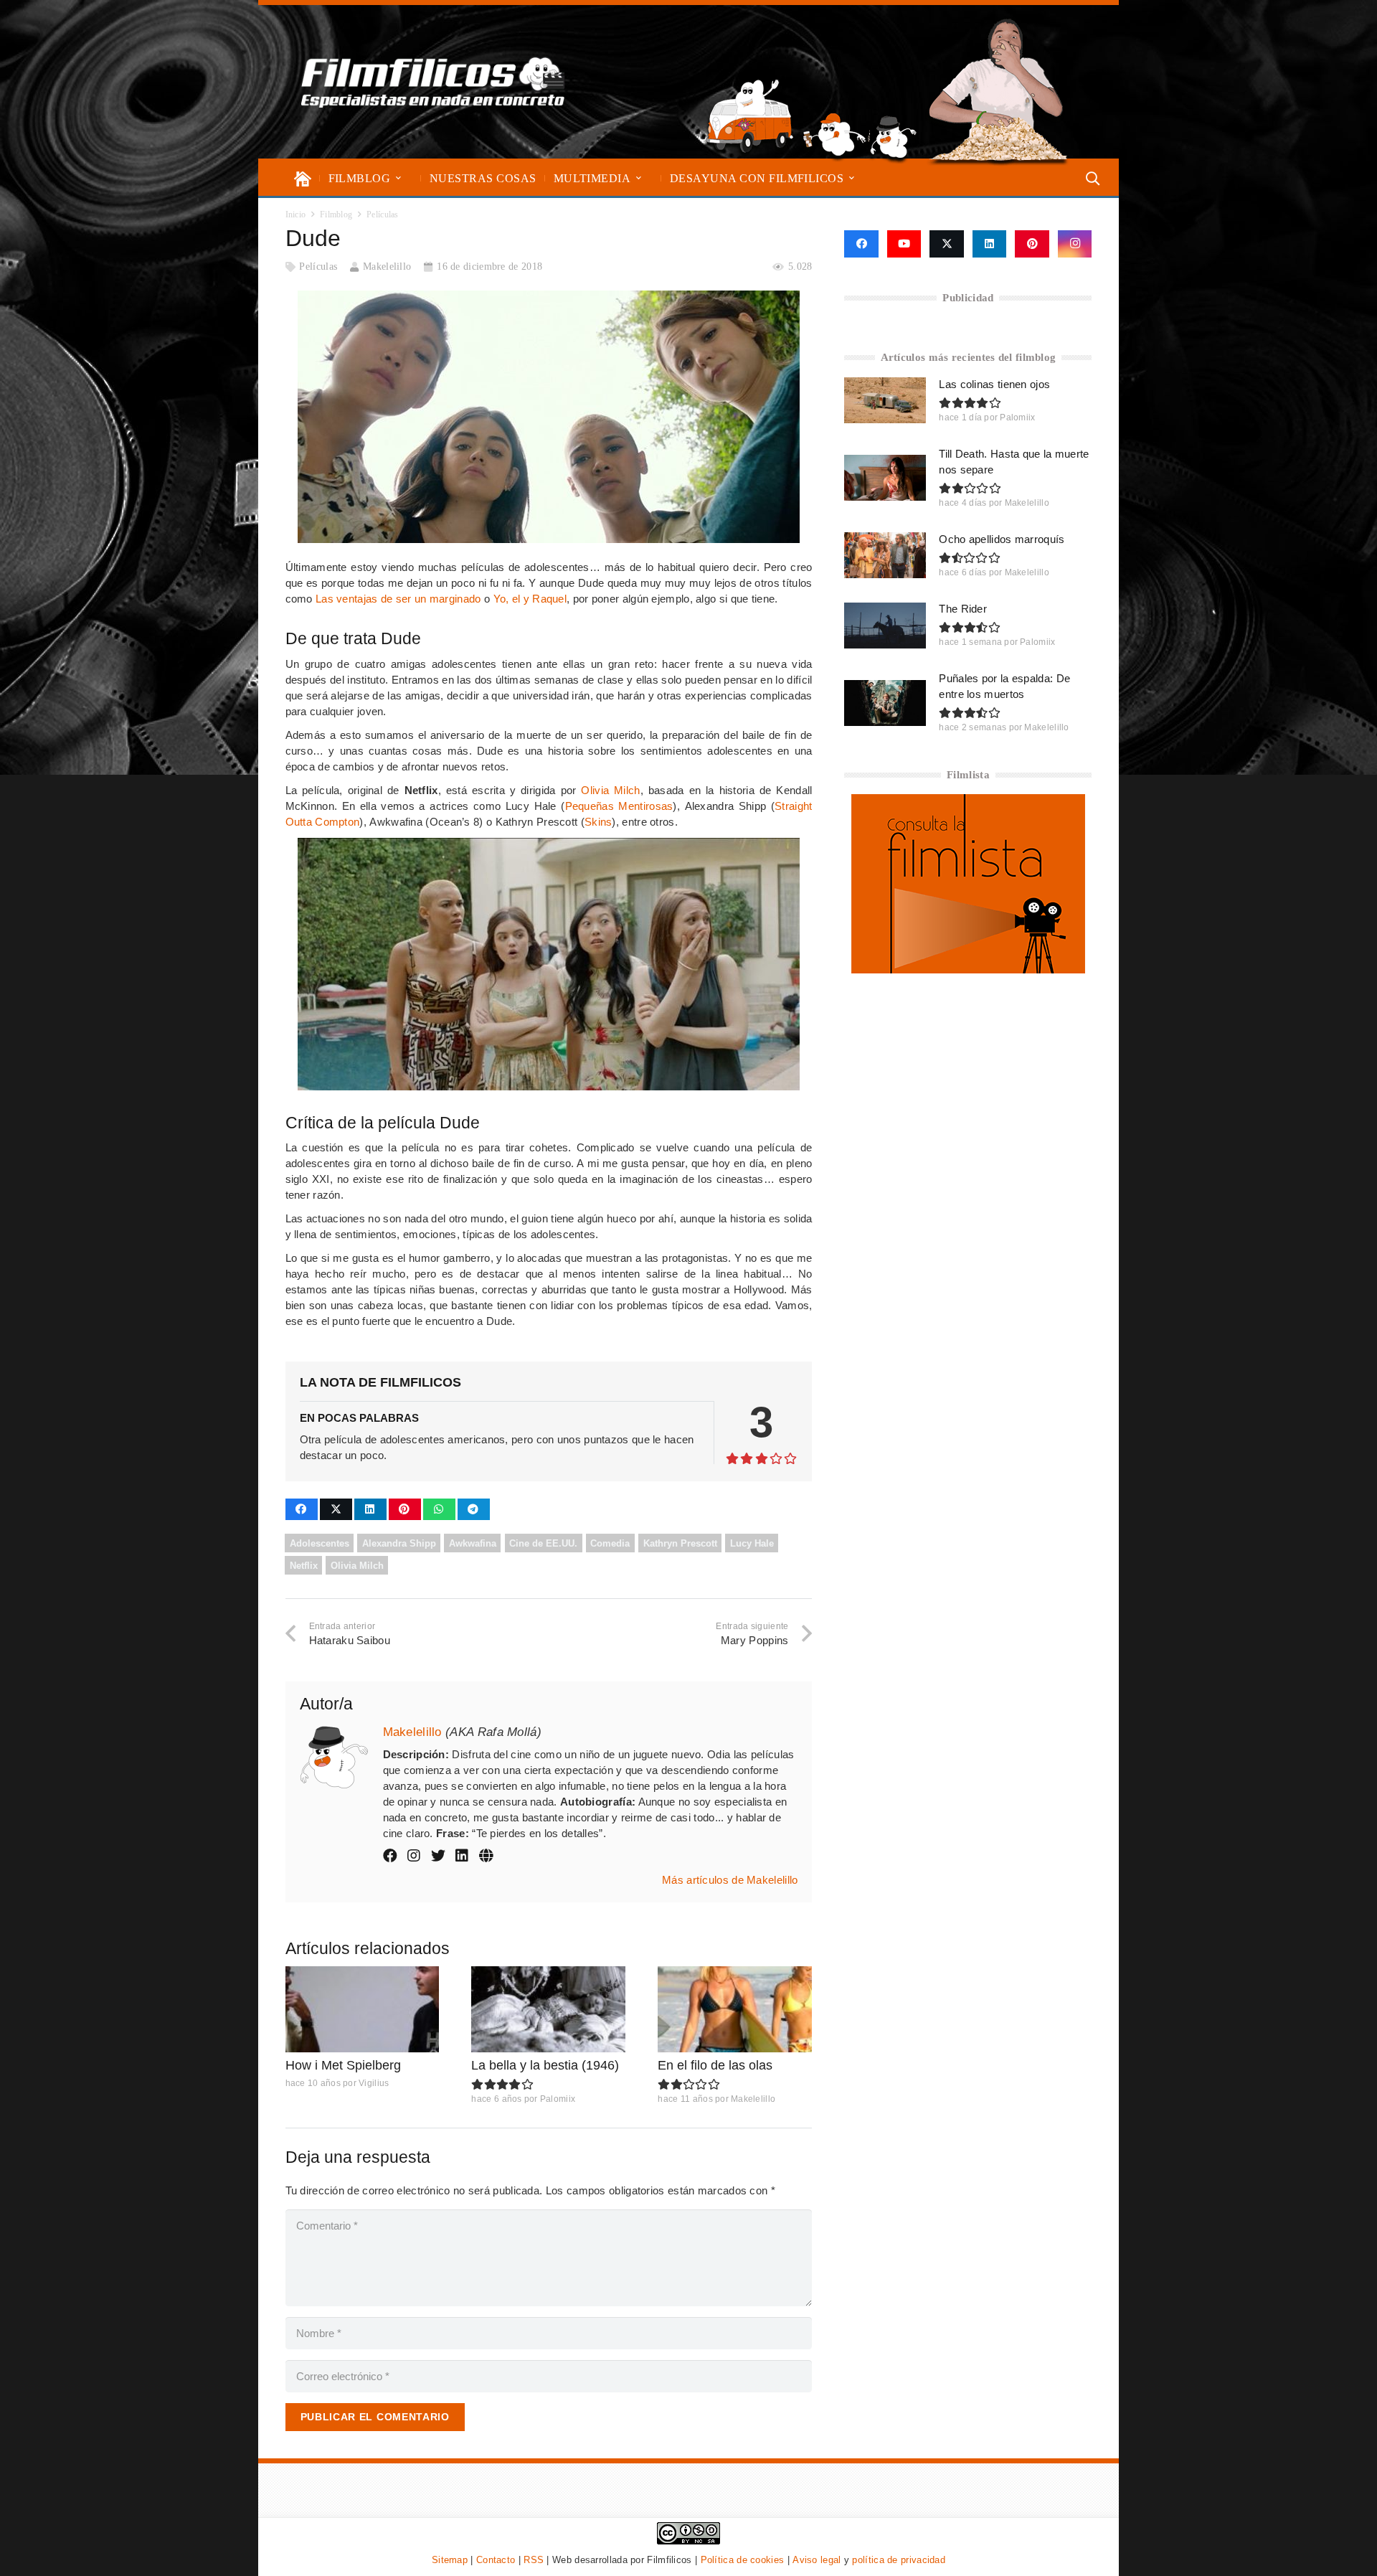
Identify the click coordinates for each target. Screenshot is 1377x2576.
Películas (318, 266)
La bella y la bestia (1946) (545, 2065)
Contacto (496, 2560)
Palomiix (558, 2099)
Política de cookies (743, 2560)
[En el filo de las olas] (735, 2010)
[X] (947, 244)
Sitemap (450, 2560)
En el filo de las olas (715, 2065)
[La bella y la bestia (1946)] (548, 2010)
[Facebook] (861, 244)
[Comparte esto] (302, 1509)
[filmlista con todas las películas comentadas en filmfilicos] (968, 969)
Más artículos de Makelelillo (730, 1880)
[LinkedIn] (990, 244)
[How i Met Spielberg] (363, 2010)
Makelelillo (387, 266)
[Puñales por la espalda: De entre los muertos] (885, 703)
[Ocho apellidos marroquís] (885, 555)
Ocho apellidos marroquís (1002, 539)
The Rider (963, 609)
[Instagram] (1075, 244)
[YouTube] (904, 244)
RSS (534, 2560)
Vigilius (374, 2083)
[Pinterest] (1032, 244)
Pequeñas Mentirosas (619, 806)
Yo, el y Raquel (530, 599)
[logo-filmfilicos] (433, 82)
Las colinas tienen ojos (994, 384)
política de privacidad (899, 2560)
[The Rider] (885, 626)
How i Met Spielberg (343, 2065)
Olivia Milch (610, 790)
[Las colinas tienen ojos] (885, 400)
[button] (398, 178)
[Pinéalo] (405, 1509)
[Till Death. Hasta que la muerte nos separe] (885, 478)
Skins (598, 822)
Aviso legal (817, 2560)
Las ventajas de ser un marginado (398, 599)
